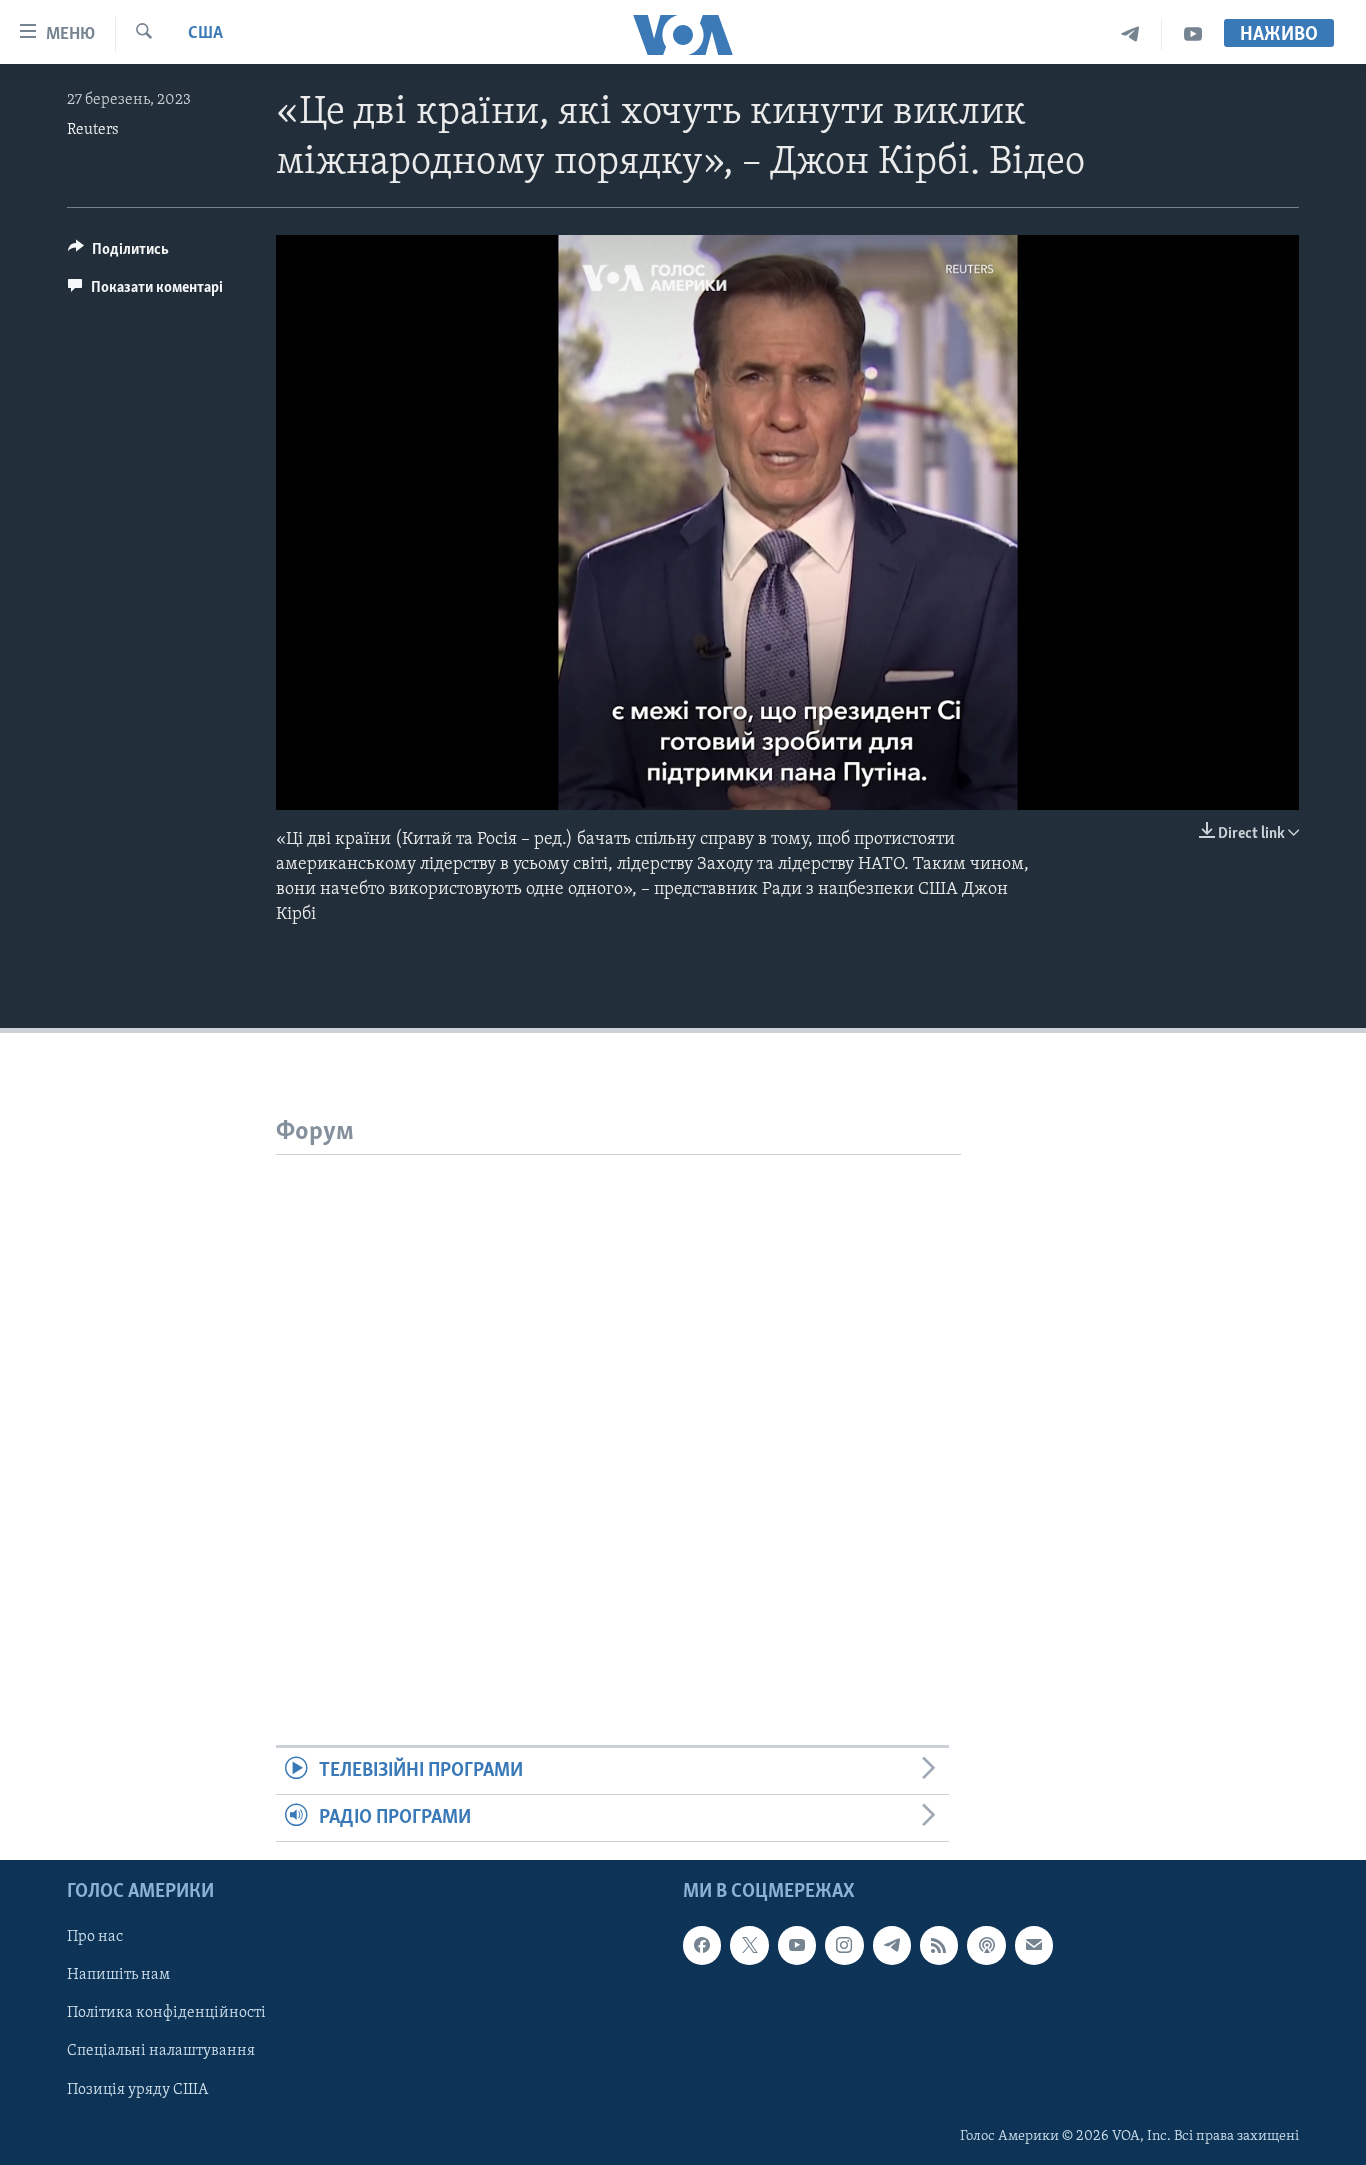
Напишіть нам (118, 1976)
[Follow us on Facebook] (702, 1946)
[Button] (118, 254)
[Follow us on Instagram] (844, 1946)
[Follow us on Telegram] (892, 1946)
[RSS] (939, 1946)
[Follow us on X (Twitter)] (749, 1946)
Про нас (95, 1938)
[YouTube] (1193, 34)
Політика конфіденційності (166, 2014)
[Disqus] (618, 1405)
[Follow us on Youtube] (797, 1946)
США (205, 34)
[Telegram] (1130, 34)
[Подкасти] (986, 1946)
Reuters (93, 130)
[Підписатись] (1034, 1946)
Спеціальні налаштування (161, 2052)
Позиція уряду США (137, 2090)
